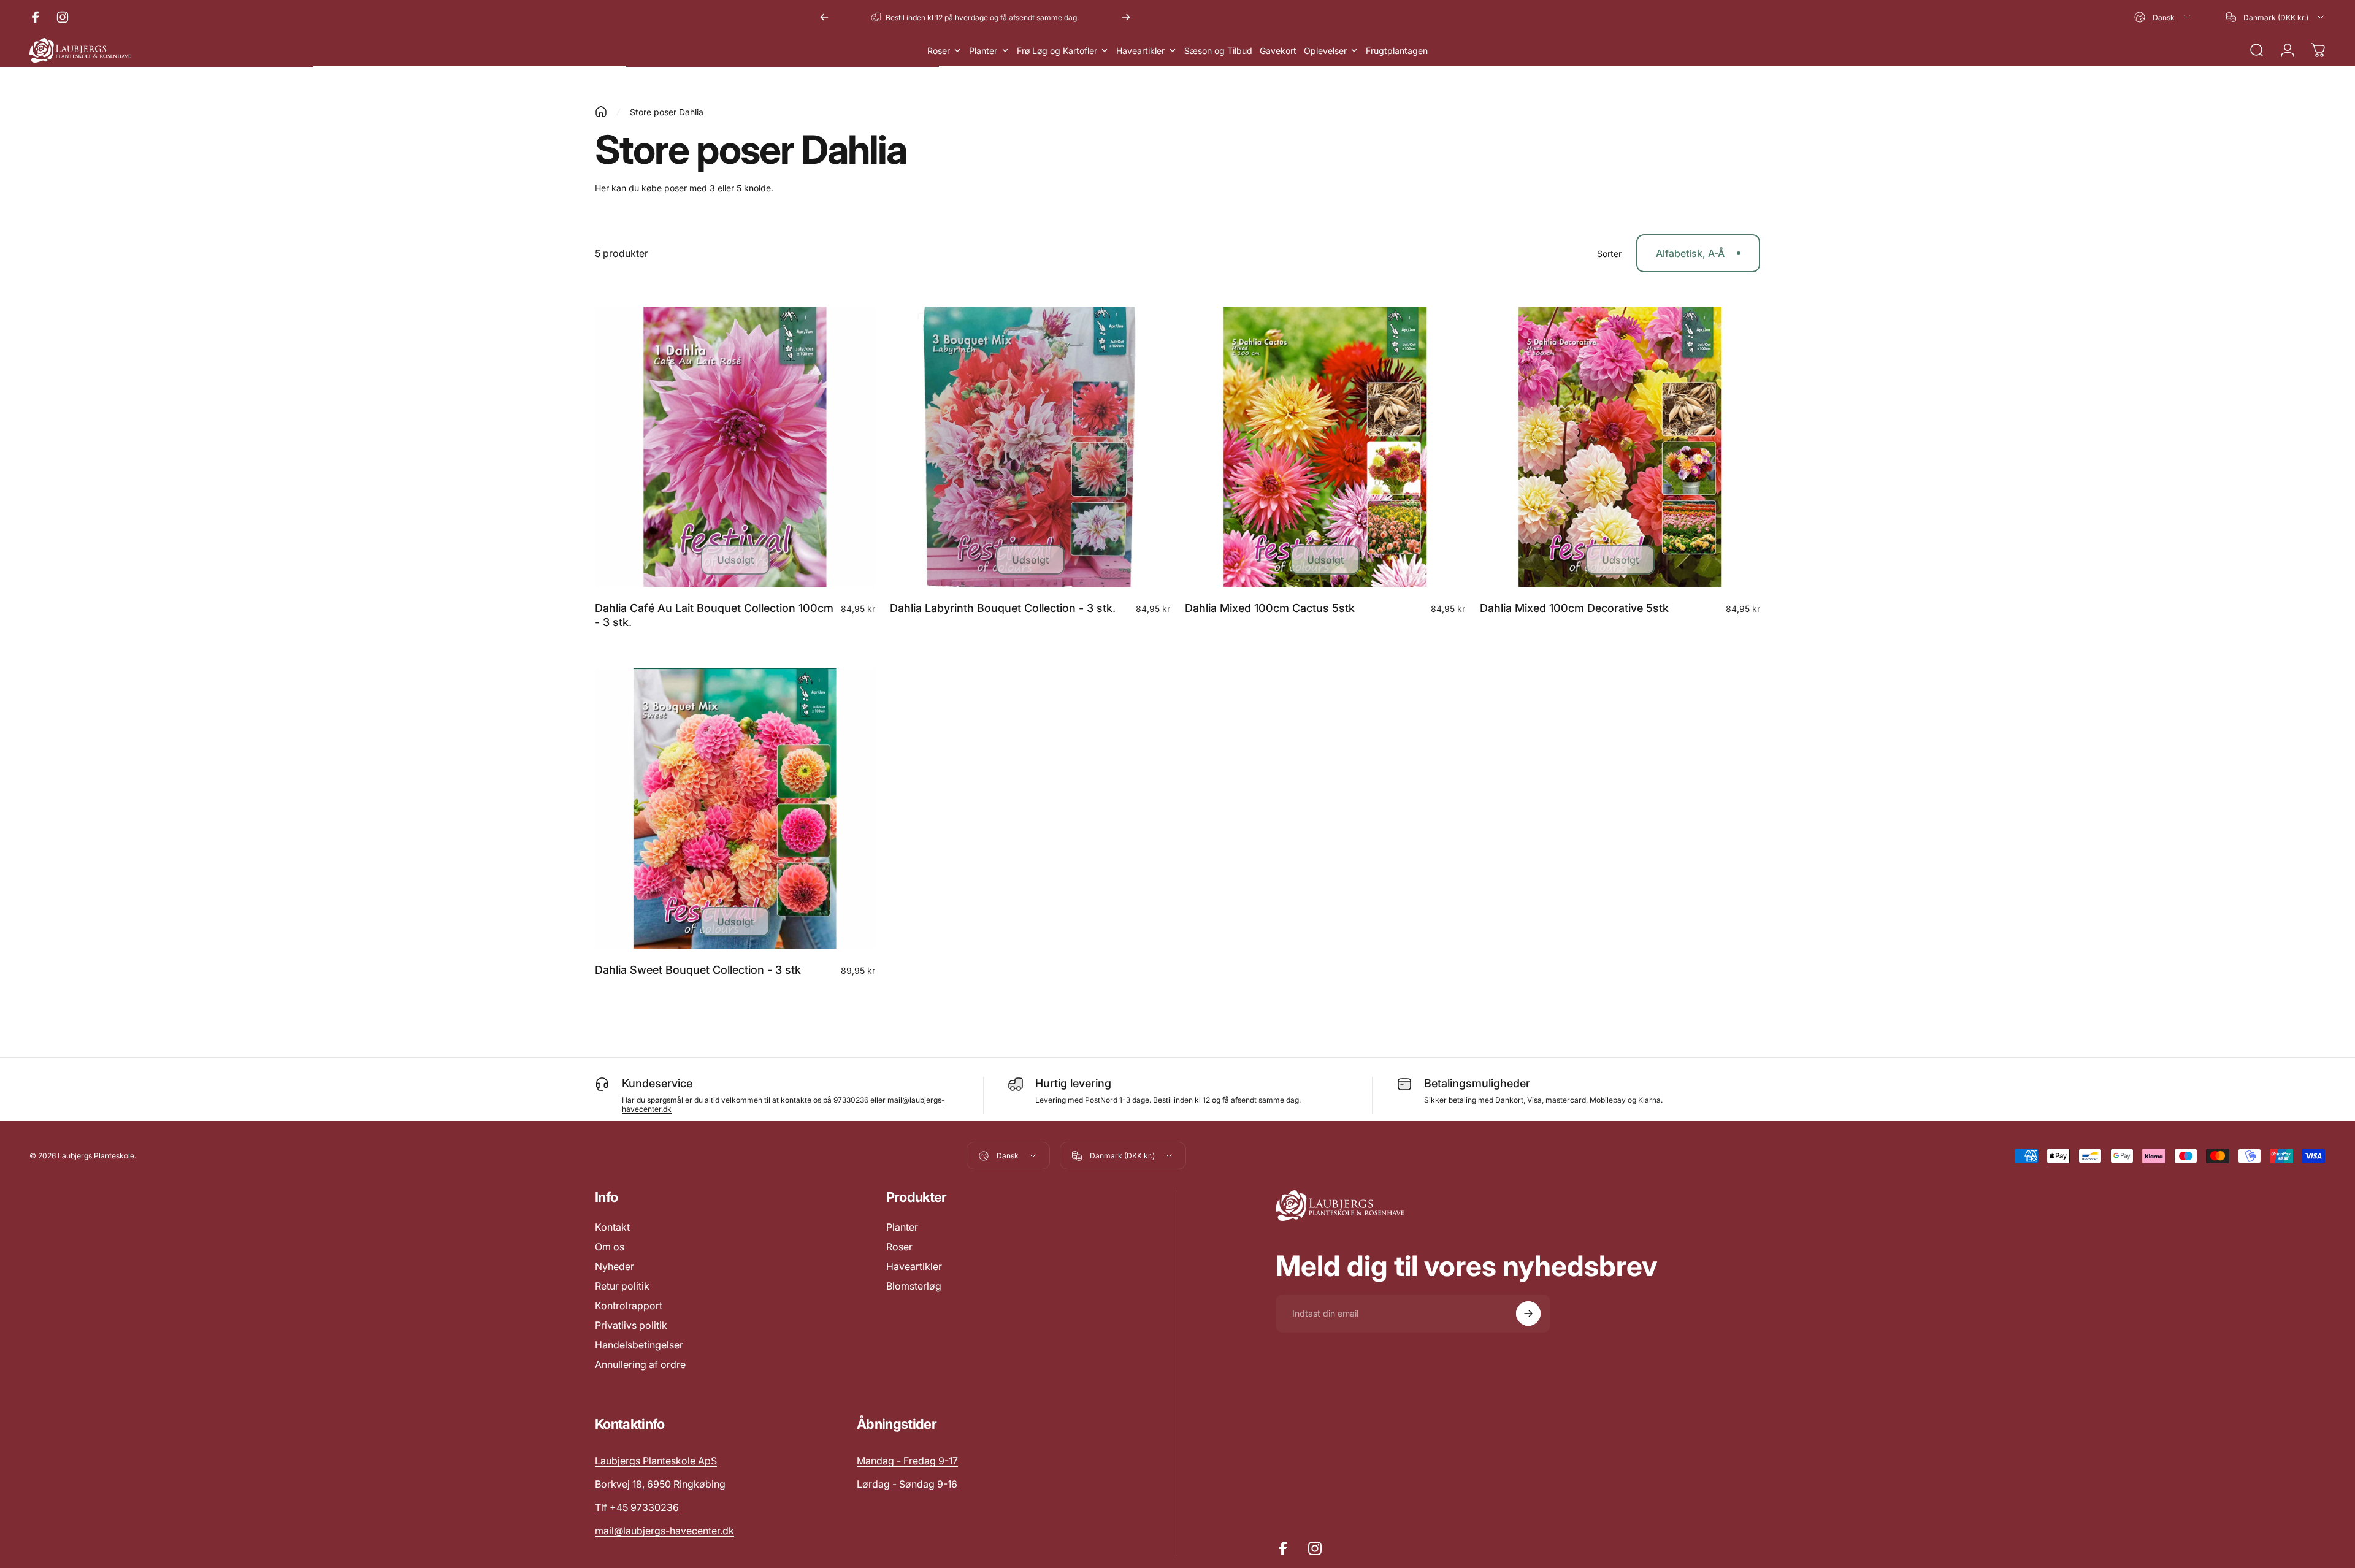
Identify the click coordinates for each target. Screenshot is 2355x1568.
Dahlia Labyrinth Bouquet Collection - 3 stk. (1003, 608)
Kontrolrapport (629, 1306)
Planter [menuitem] (983, 51)
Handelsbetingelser (639, 1345)
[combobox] (2163, 17)
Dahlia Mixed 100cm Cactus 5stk (1270, 608)
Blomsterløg (914, 1286)
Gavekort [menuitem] (1278, 51)
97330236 (851, 1100)
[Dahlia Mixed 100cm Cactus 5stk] (1325, 447)
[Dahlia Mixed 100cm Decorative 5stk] (1620, 447)
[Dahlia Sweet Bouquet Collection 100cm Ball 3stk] (735, 809)
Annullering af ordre (640, 1364)
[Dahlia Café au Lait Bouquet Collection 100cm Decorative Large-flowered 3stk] (735, 447)
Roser (899, 1247)
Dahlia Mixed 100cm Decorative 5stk (1574, 608)
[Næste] (1126, 17)
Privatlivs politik (631, 1325)
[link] (907, 1461)
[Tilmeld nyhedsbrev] (1528, 1314)
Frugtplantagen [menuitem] (1397, 51)
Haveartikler (914, 1266)
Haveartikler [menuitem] (1140, 51)
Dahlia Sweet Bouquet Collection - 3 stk (698, 970)
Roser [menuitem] (939, 51)
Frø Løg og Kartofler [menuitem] (1057, 51)
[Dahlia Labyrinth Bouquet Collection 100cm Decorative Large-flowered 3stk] (1030, 447)
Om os (610, 1247)
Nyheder (615, 1266)
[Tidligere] (824, 17)
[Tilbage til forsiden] (601, 112)
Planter (902, 1227)
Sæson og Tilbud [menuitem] (1218, 51)
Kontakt (612, 1227)
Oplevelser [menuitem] (1325, 51)
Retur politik (622, 1286)
